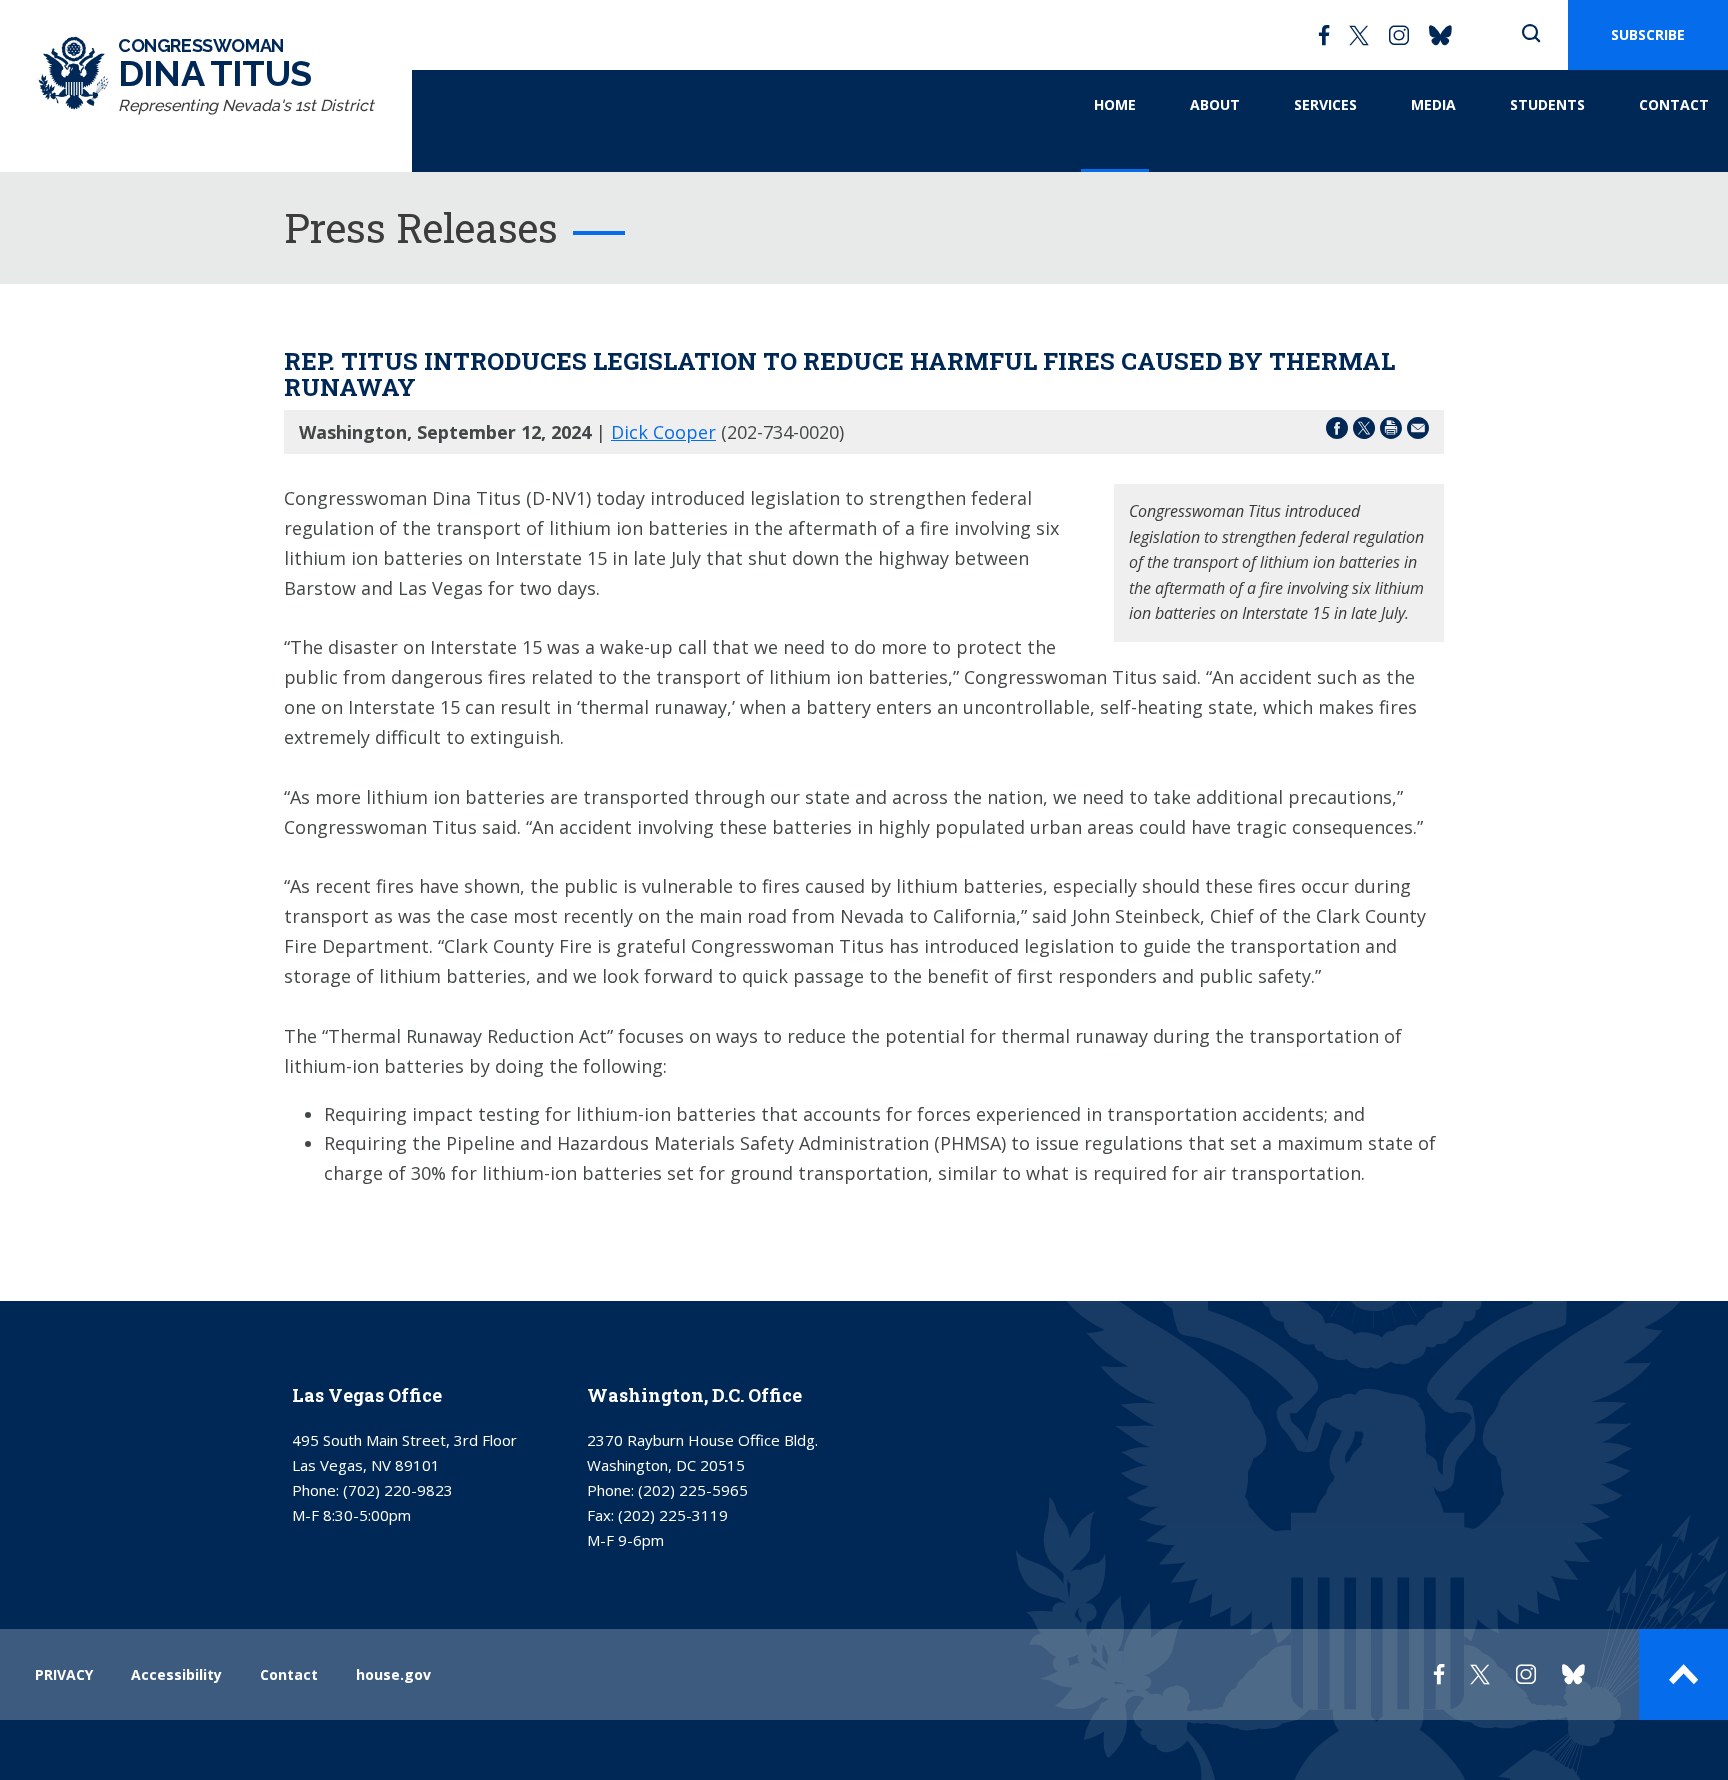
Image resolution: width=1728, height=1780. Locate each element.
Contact (1674, 104)
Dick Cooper (663, 432)
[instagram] (1399, 35)
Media (1433, 104)
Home (1115, 104)
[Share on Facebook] (1337, 431)
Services (1325, 104)
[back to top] (1683, 1674)
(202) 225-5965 (693, 1490)
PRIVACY (64, 1674)
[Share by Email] (1418, 431)
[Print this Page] (1391, 431)
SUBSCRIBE (1648, 34)
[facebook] (1324, 35)
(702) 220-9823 (398, 1490)
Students (1547, 104)
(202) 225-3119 (673, 1515)
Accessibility (176, 1674)
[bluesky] (1440, 35)
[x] (1359, 35)
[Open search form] (1531, 35)
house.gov (393, 1674)
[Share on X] (1364, 431)
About (1215, 104)
